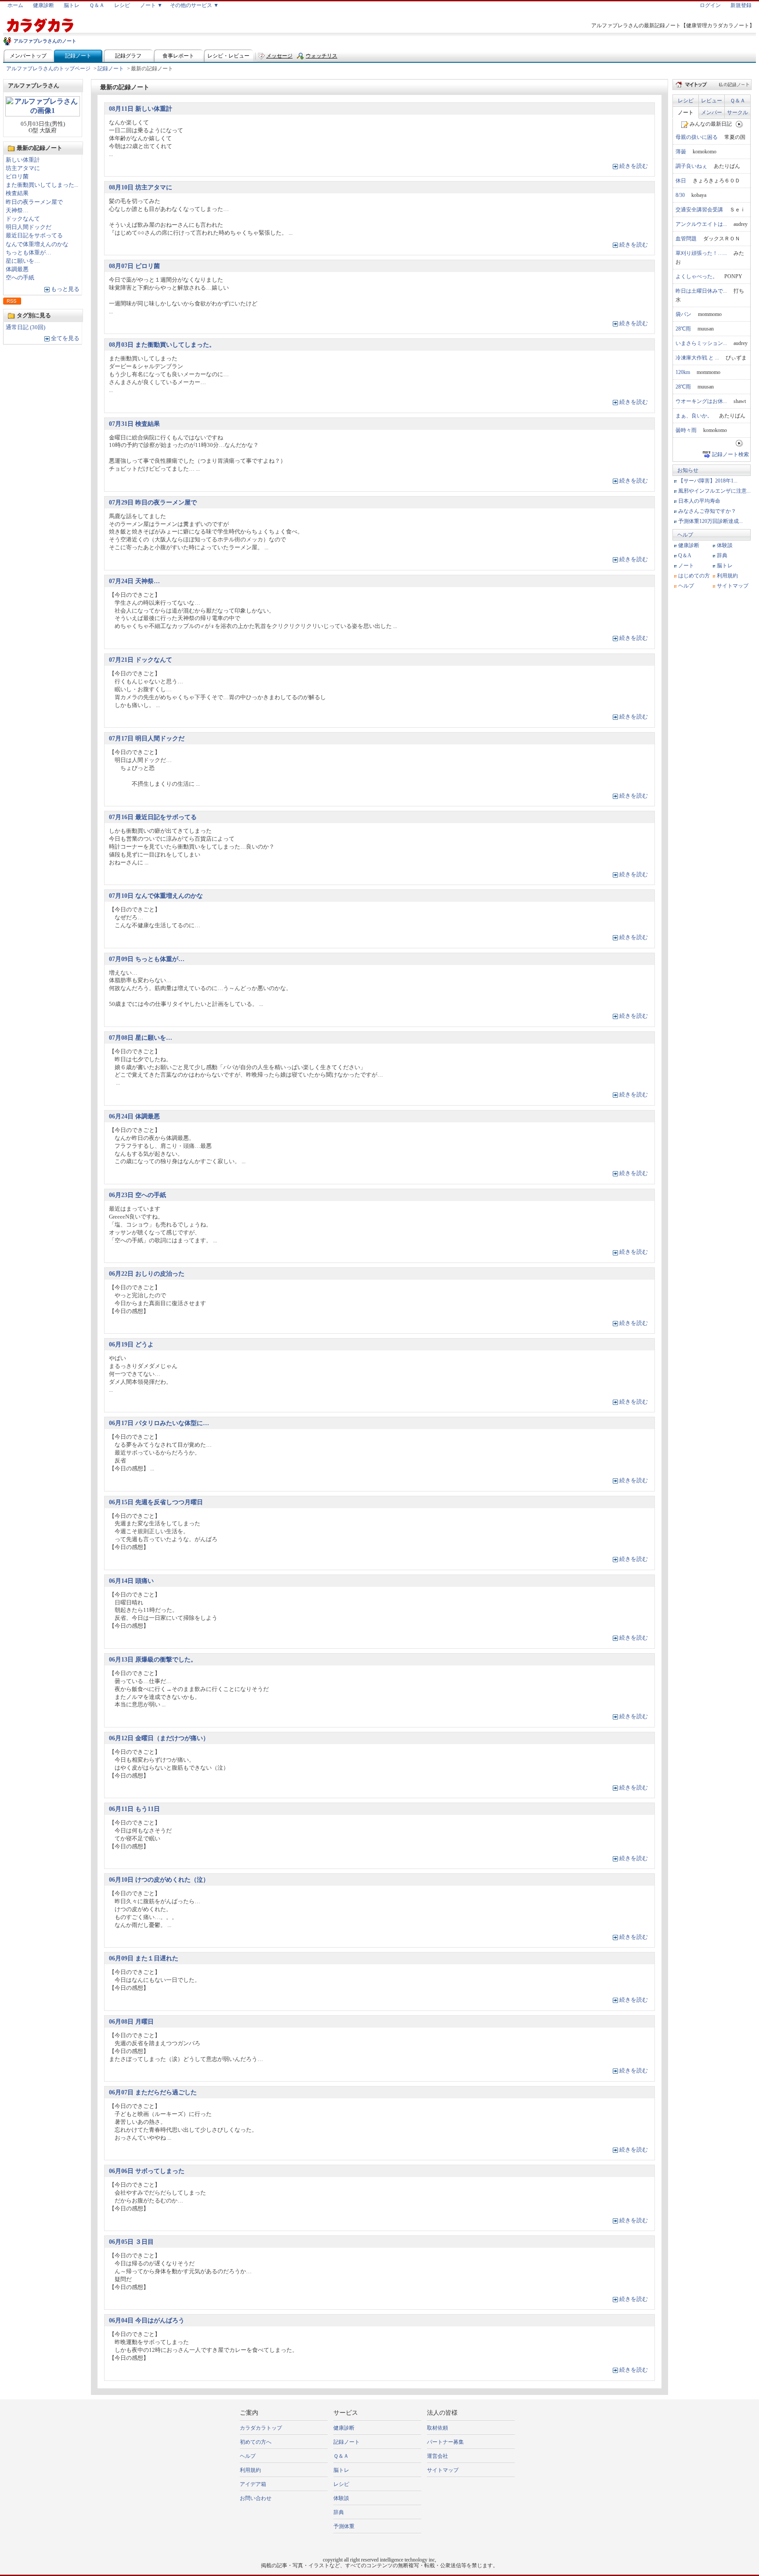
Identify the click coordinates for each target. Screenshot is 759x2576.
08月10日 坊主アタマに (141, 187)
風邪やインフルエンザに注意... (714, 491)
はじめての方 (694, 576)
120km (683, 372)
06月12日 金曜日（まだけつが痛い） (159, 1738)
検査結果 (17, 193)
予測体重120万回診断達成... (710, 521)
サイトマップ (733, 586)
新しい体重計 (23, 160)
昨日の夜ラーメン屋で (34, 202)
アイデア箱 (253, 2484)
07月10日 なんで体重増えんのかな (156, 896)
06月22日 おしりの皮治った (147, 1273)
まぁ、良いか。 (694, 416)
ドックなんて (23, 219)
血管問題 (686, 239)
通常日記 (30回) (25, 327)
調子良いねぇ (691, 166)
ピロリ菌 (17, 177)
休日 (681, 181)
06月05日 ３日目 (131, 2242)
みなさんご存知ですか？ (707, 511)
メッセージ (279, 56)
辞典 (722, 555)
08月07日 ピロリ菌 (134, 266)
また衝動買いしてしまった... (42, 185)
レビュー (712, 101)
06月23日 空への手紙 (137, 1195)
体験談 (725, 545)
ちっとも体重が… (29, 253)
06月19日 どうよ (131, 1344)
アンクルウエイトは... (701, 224)
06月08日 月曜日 (131, 2021)
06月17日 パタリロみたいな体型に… (159, 1423)
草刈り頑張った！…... (701, 253)
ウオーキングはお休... (701, 401)
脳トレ (72, 5)
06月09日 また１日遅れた (144, 1958)
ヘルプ (685, 535)
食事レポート (178, 56)
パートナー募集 (445, 2442)
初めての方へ (256, 2442)
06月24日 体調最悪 (134, 1116)
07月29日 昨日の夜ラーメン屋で (153, 502)
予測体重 (344, 2526)
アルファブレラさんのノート (45, 41)
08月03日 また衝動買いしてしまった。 (162, 345)
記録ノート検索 (730, 454)
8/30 (680, 195)
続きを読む (634, 166)
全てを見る (65, 338)
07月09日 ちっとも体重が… (147, 959)
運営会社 (437, 2456)
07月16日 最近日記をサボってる (153, 817)
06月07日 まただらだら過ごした (153, 2092)
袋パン (683, 314)
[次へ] (739, 124)
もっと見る (65, 289)
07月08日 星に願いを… (141, 1038)
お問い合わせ (256, 2498)
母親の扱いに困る (697, 137)
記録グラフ (128, 56)
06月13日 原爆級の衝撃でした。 (153, 1659)
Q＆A (685, 555)
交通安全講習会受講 (699, 210)
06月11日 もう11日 (134, 1809)
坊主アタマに (23, 168)
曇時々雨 (686, 430)
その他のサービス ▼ (194, 5)
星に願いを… (23, 261)
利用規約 (727, 576)
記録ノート (78, 56)
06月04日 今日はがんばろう (147, 2320)
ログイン (710, 5)
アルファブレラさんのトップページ (48, 69)
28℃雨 (683, 329)
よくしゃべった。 (697, 276)
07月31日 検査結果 (134, 424)
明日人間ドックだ (29, 227)
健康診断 (43, 5)
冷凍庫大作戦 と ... (697, 358)
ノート (686, 112)
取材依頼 (437, 2428)
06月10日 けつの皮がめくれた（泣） (159, 1879)
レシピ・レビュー (228, 56)
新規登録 (741, 5)
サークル (737, 112)
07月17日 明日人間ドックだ (147, 738)
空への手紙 (20, 278)
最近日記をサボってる (34, 236)
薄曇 (681, 152)
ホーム (15, 5)
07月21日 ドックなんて (141, 660)
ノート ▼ (151, 5)
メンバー (712, 112)
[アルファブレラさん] (43, 114)
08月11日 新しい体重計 (141, 109)
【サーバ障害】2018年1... (708, 481)
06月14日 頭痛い (131, 1581)
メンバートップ (28, 56)
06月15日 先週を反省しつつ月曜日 (156, 1502)
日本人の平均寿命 (699, 501)
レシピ (122, 5)
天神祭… (17, 210)
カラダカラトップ (261, 2428)
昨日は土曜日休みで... (701, 291)
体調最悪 (17, 269)
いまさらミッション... (701, 343)
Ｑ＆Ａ (97, 5)
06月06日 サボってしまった (147, 2171)
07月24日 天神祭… (134, 581)
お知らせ (688, 470)
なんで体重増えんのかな (37, 244)
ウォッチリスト (322, 58)
